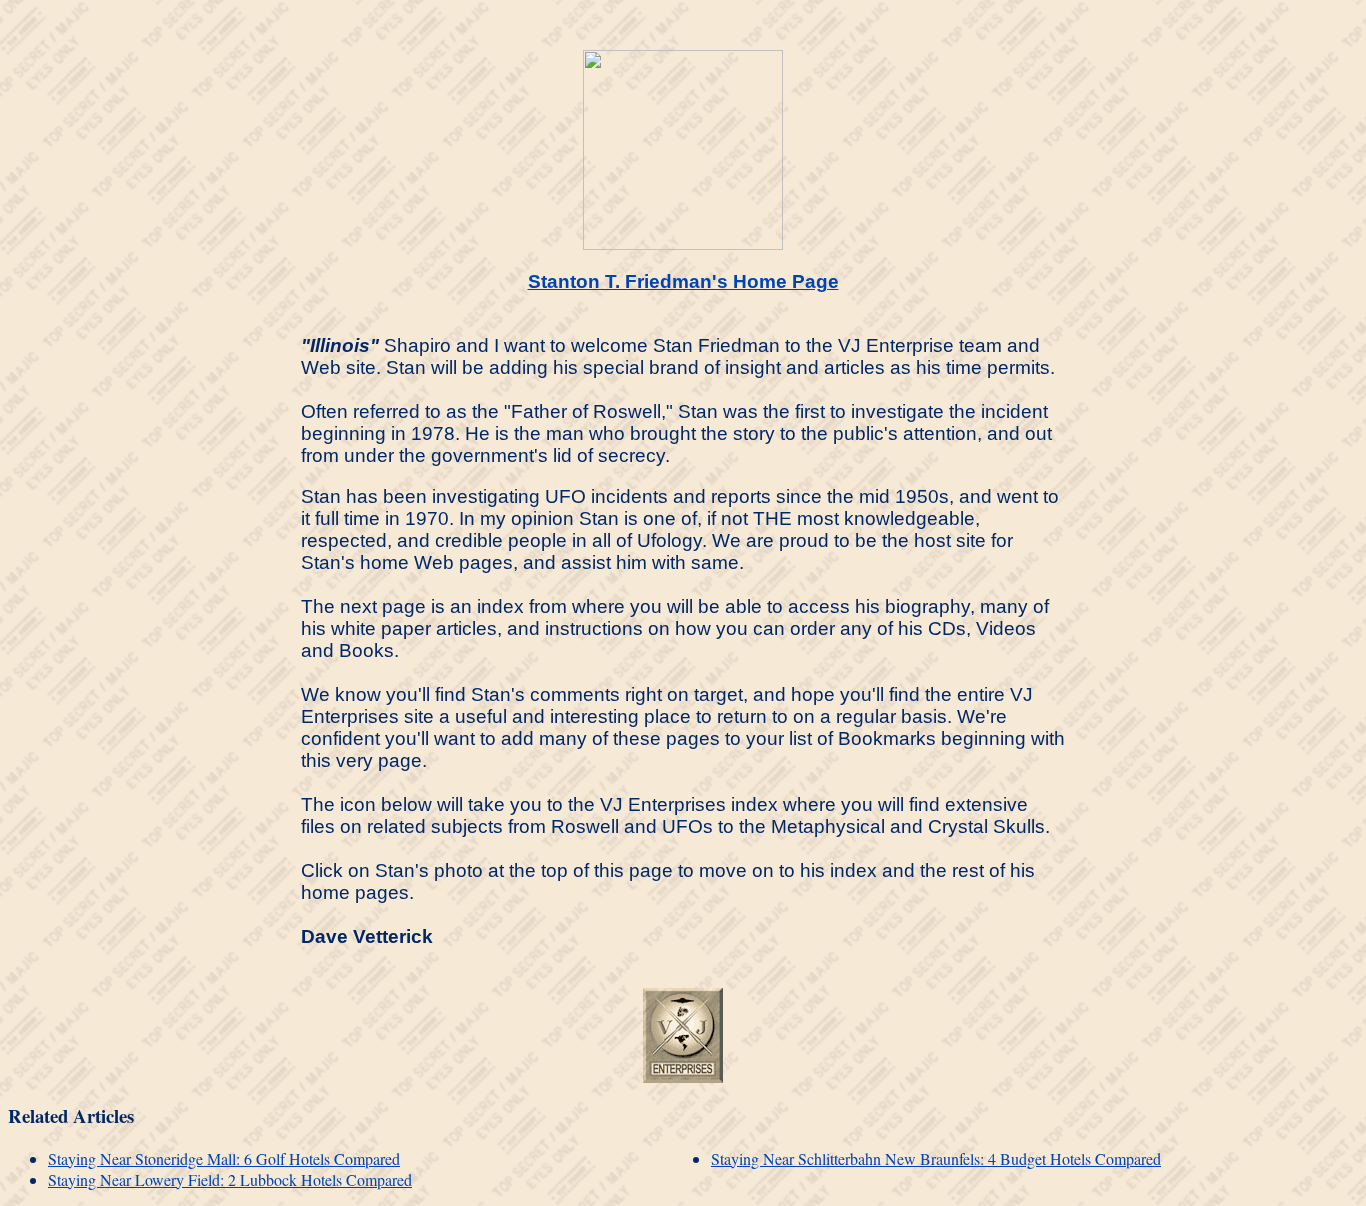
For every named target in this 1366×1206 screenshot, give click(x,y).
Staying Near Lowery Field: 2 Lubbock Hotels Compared (230, 1179)
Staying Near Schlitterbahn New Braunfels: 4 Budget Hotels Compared (936, 1158)
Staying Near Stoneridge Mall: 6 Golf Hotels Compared (224, 1158)
